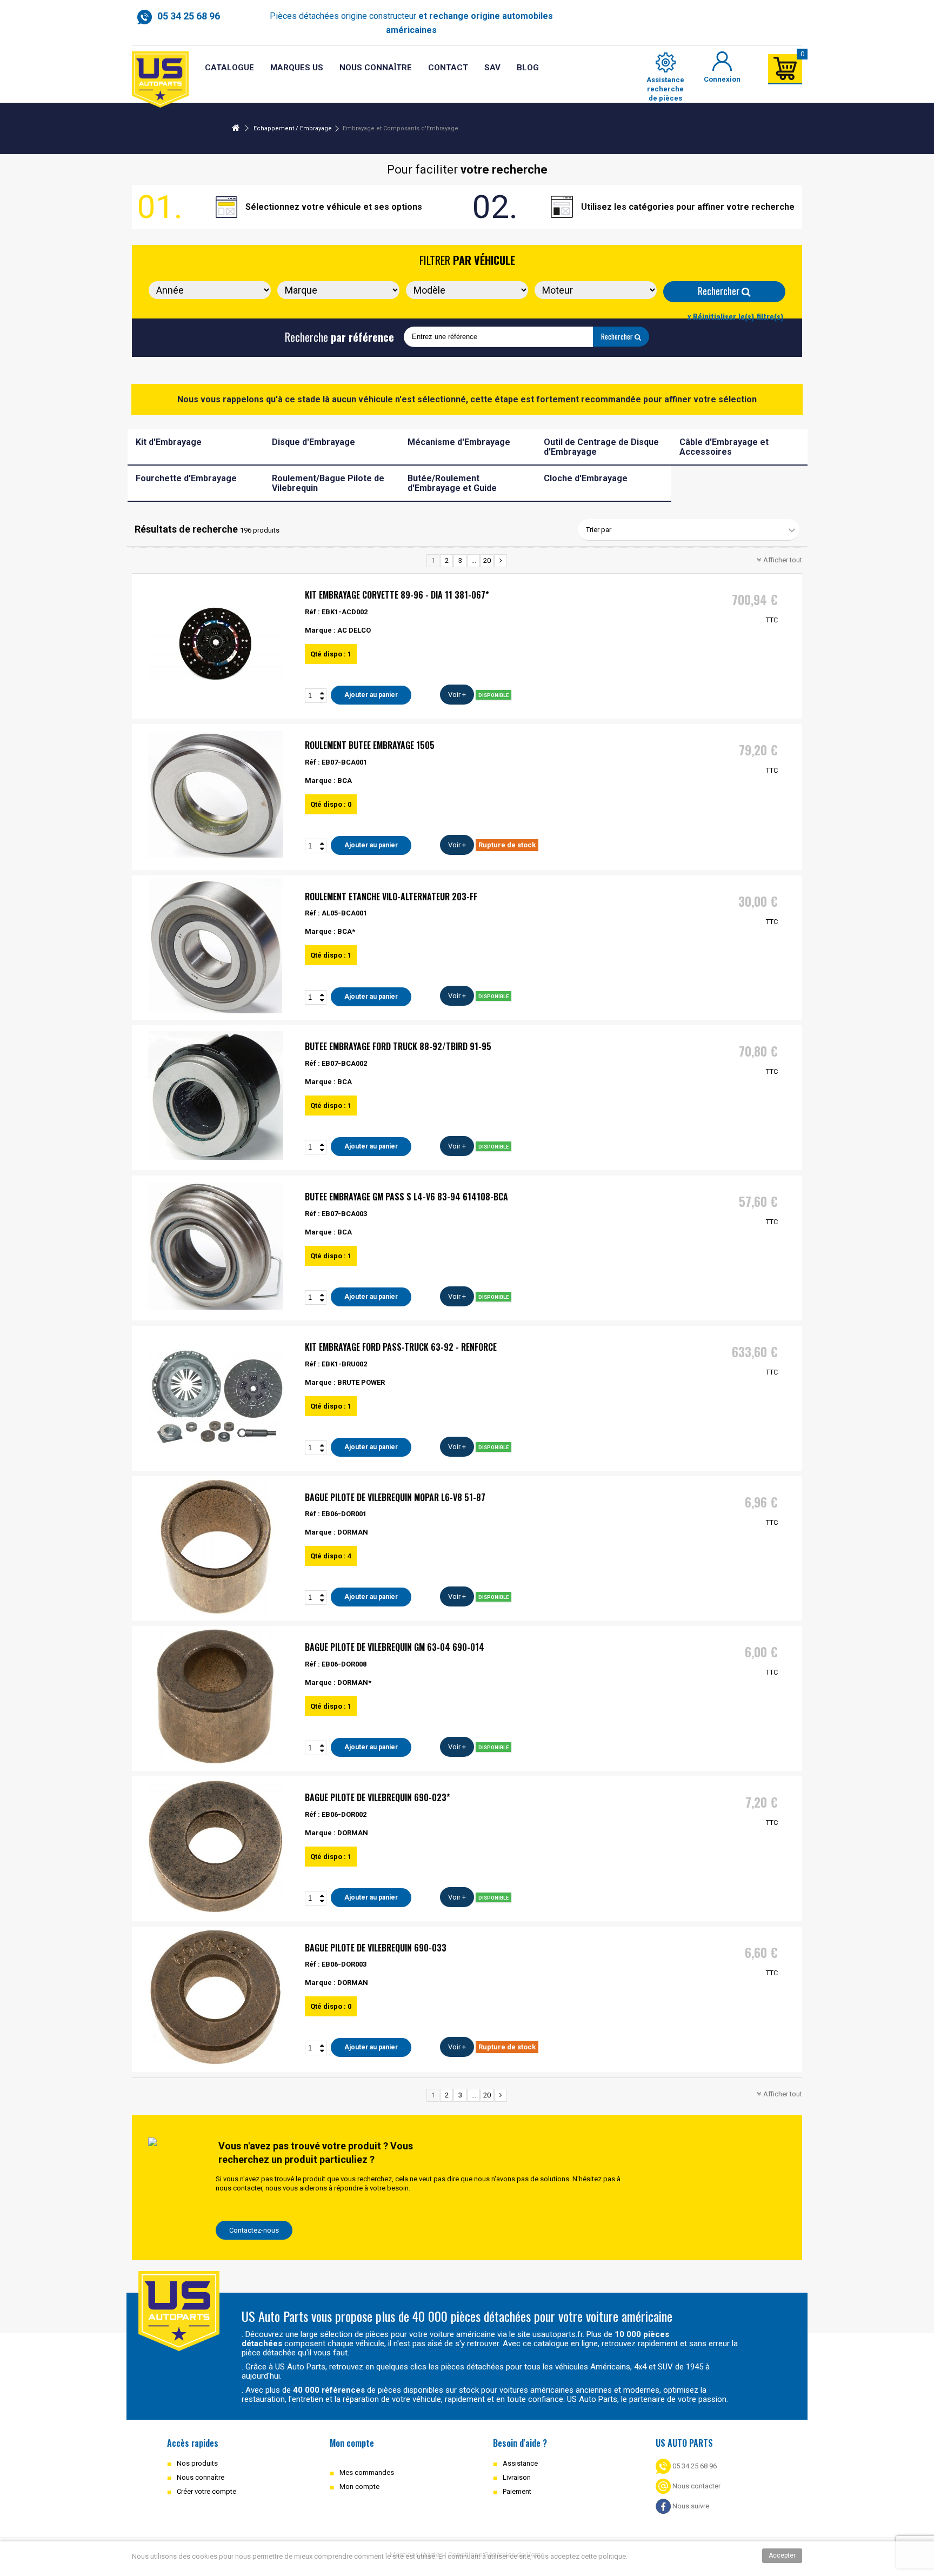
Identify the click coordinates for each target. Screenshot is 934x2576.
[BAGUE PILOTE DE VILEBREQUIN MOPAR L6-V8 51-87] (216, 1546)
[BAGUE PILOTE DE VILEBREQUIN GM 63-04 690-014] (216, 1696)
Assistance (520, 2463)
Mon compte (359, 2487)
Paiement (517, 2491)
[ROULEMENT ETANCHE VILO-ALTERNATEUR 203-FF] (216, 946)
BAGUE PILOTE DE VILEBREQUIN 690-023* (378, 1797)
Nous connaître (201, 2477)
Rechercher (720, 291)
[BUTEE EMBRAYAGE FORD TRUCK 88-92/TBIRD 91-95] (216, 1096)
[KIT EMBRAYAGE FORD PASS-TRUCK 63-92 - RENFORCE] (216, 1396)
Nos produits (197, 2463)
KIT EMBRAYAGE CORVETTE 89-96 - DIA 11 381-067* (397, 595)
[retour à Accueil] (236, 128)
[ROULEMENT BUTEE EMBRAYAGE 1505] (216, 794)
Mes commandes (367, 2472)
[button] (492, 68)
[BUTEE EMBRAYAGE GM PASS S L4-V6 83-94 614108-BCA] (216, 1246)
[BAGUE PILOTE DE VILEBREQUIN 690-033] (216, 1997)
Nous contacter (696, 2486)
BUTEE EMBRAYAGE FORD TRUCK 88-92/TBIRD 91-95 (398, 1046)
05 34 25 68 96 (694, 2466)
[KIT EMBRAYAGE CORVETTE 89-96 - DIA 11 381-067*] (216, 644)
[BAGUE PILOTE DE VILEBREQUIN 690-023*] (216, 1847)
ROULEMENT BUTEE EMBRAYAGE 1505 (370, 745)
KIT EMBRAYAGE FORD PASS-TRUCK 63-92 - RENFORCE (401, 1347)
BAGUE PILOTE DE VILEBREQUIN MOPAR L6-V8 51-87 (395, 1497)
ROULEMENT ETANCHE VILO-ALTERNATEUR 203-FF (391, 897)
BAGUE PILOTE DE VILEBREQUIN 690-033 (376, 1948)
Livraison (517, 2477)
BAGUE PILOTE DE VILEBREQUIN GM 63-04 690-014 (395, 1647)
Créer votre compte (206, 2491)
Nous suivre (690, 2506)
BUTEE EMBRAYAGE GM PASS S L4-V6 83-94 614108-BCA (406, 1197)
